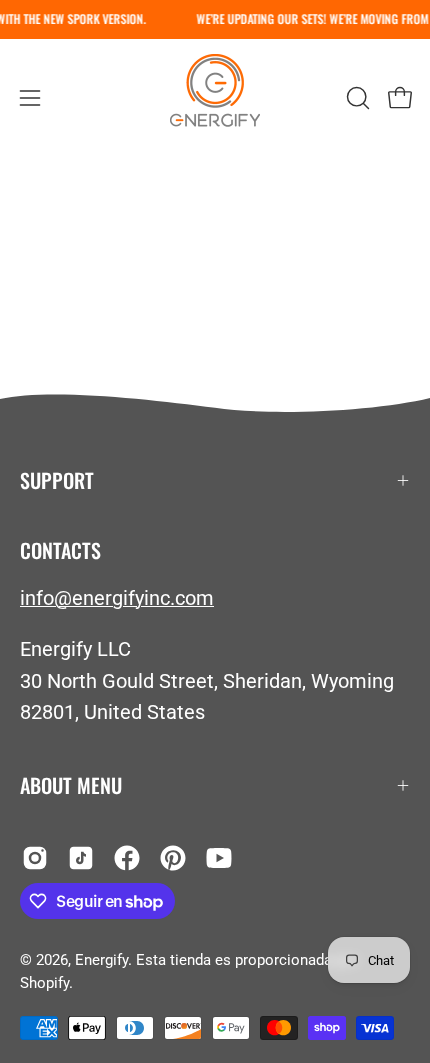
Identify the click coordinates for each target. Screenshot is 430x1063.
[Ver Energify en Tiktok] (81, 858)
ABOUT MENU (71, 785)
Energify (101, 960)
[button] (356, 98)
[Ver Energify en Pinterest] (173, 858)
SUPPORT (57, 480)
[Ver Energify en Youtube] (219, 858)
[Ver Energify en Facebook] (127, 858)
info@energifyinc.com (117, 598)
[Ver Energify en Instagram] (35, 858)
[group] (215, 19)
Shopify (44, 983)
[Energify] (215, 97)
